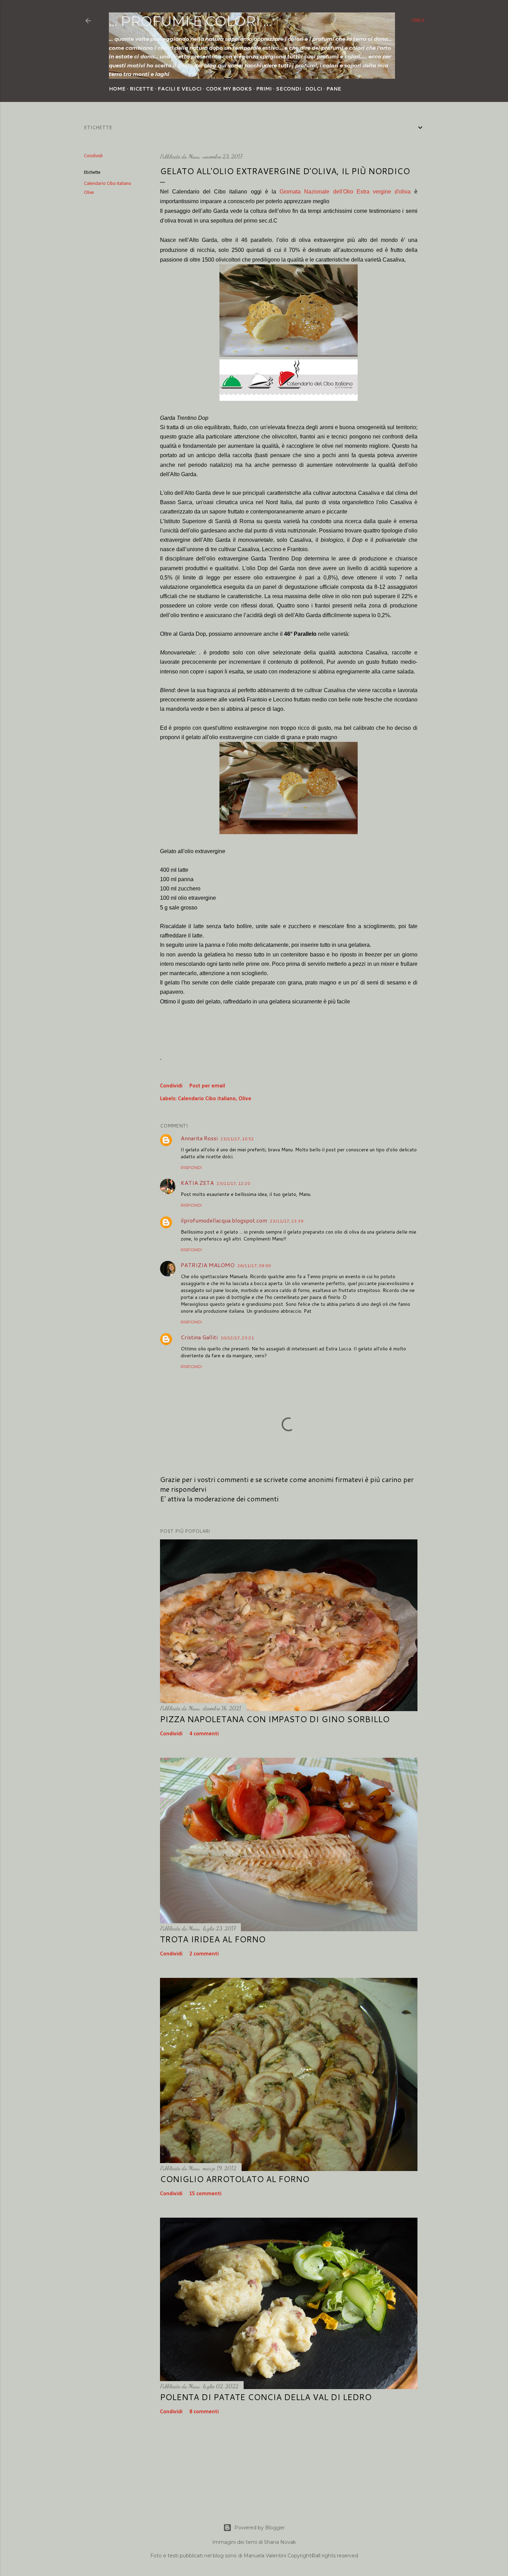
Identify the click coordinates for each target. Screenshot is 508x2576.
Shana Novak (280, 2542)
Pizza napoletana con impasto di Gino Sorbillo (275, 1719)
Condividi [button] (93, 156)
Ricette (142, 89)
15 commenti (205, 2194)
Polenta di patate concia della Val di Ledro (266, 2397)
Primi (264, 89)
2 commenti (204, 1954)
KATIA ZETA (197, 1183)
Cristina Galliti (199, 1337)
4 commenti (204, 1734)
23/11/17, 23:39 (287, 1221)
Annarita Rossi (199, 1138)
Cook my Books (229, 89)
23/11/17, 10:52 (237, 1139)
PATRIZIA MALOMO (208, 1265)
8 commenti (204, 2412)
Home (117, 89)
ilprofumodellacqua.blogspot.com (224, 1220)
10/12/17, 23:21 (237, 1338)
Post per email (207, 1086)
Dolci (314, 89)
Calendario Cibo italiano (108, 184)
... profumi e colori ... (190, 21)
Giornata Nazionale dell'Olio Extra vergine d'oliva (345, 192)
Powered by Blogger (260, 2528)
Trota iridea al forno (213, 1939)
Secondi (288, 89)
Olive (89, 193)
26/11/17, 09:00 (254, 1266)
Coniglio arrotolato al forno (235, 2179)
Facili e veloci (180, 89)
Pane (334, 89)
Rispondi (191, 1167)
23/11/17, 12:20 (233, 1183)
